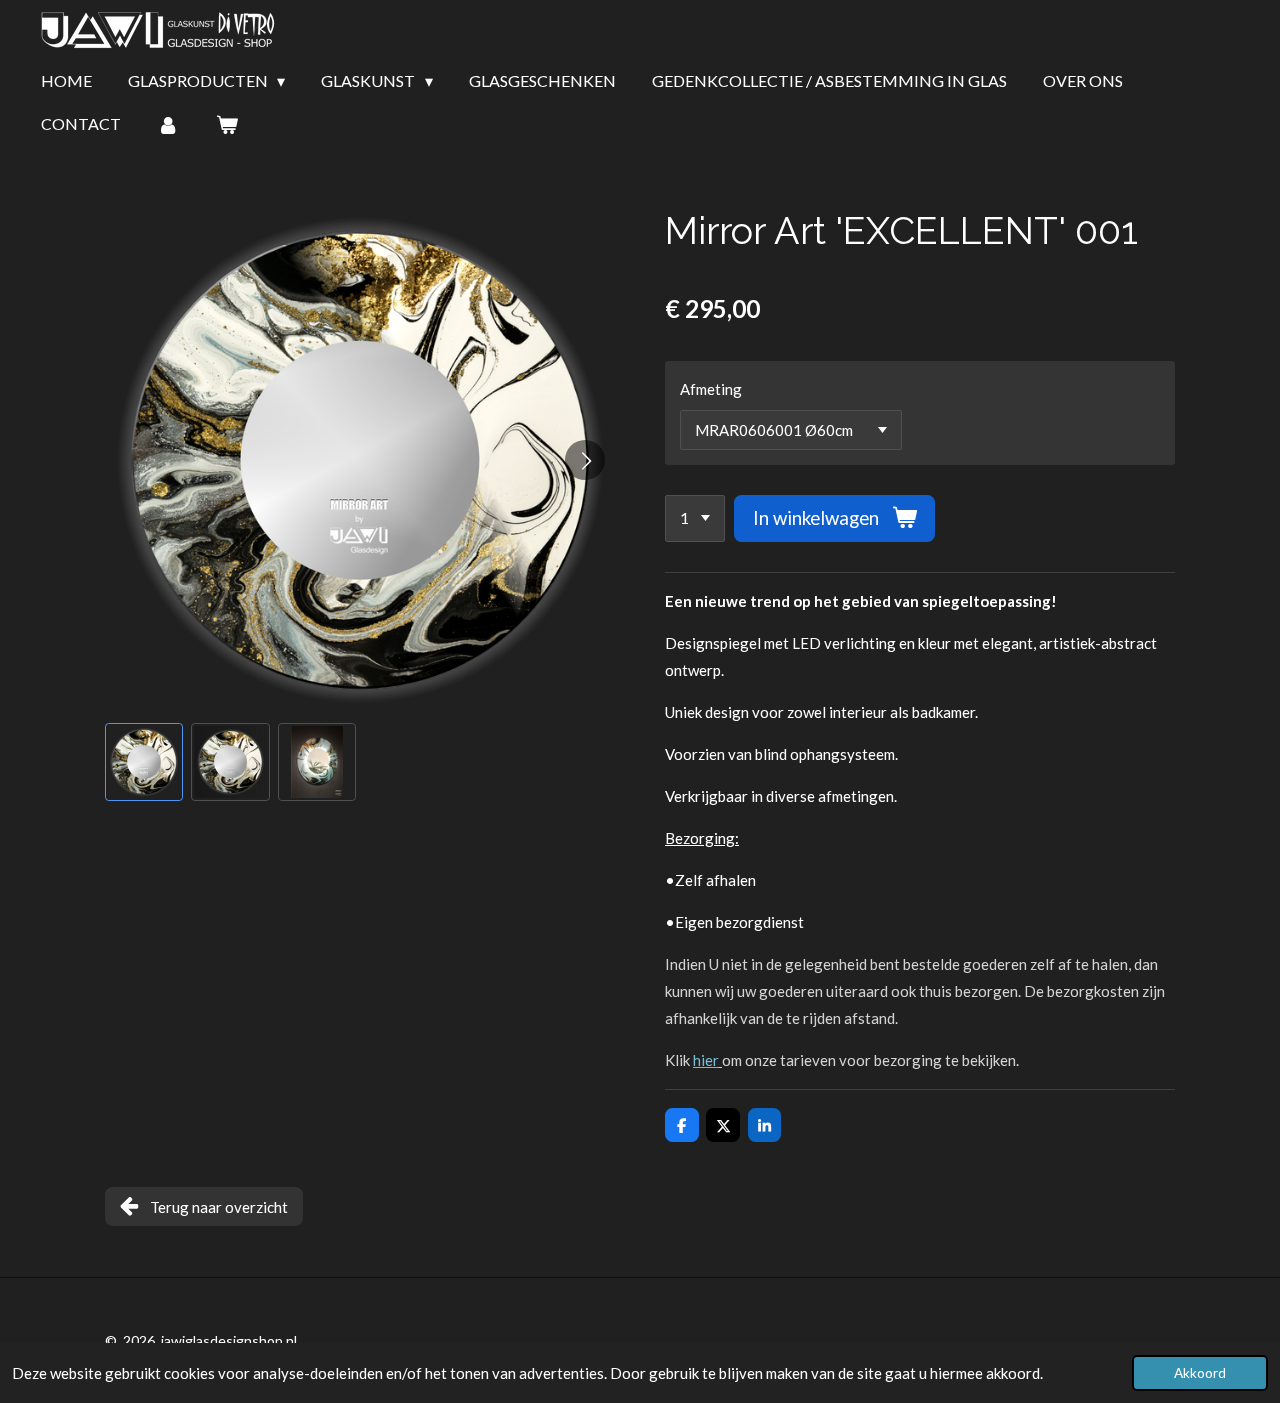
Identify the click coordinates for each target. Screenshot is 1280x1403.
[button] (144, 762)
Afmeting (711, 389)
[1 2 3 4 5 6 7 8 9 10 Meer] (695, 518)
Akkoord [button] (1200, 1373)
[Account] (168, 124)
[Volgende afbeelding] (585, 460)
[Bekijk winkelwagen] (226, 124)
